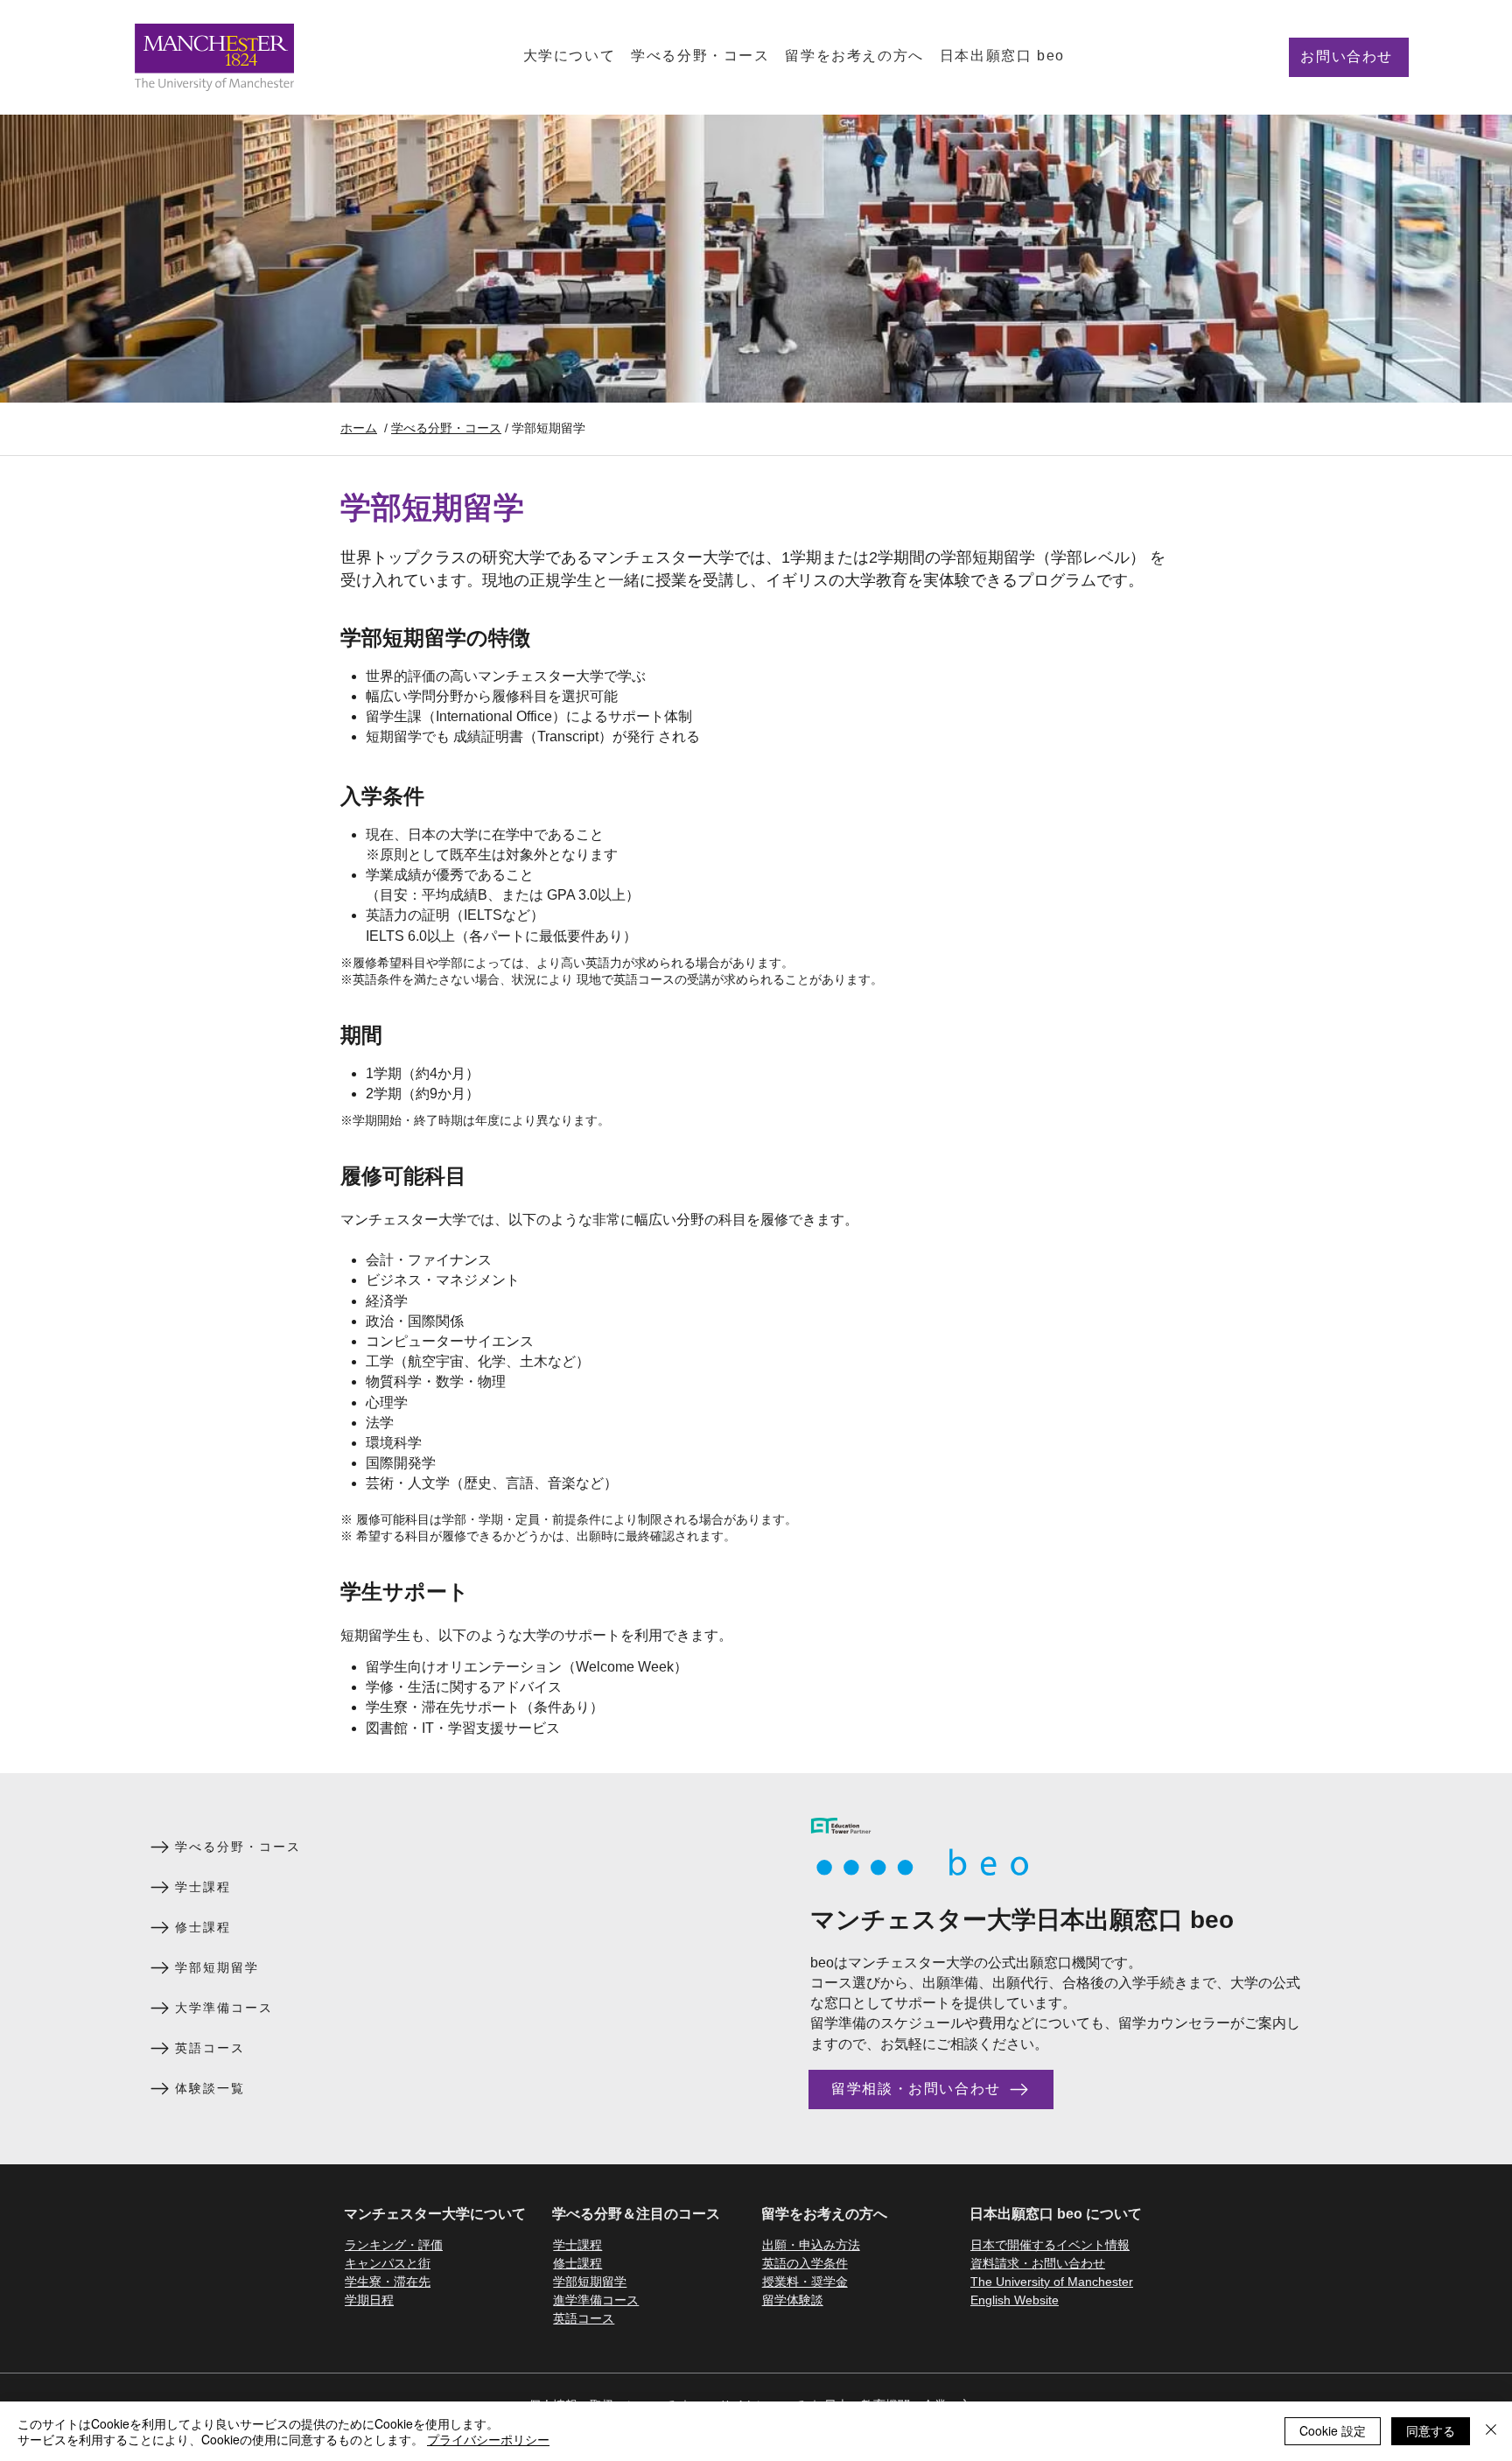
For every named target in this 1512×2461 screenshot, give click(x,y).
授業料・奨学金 (805, 2282)
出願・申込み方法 (811, 2245)
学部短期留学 (590, 2282)
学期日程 (369, 2300)
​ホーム (359, 428)
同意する (1431, 2430)
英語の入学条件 (805, 2263)
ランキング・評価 (394, 2245)
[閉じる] (1491, 2431)
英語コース (584, 2318)
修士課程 (577, 2263)
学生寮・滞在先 (388, 2282)
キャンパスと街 (388, 2263)
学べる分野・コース (446, 428)
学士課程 (577, 2245)
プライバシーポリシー (488, 2439)
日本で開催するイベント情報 (1050, 2245)
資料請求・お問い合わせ (1038, 2263)
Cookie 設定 (1333, 2430)
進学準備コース (596, 2300)
